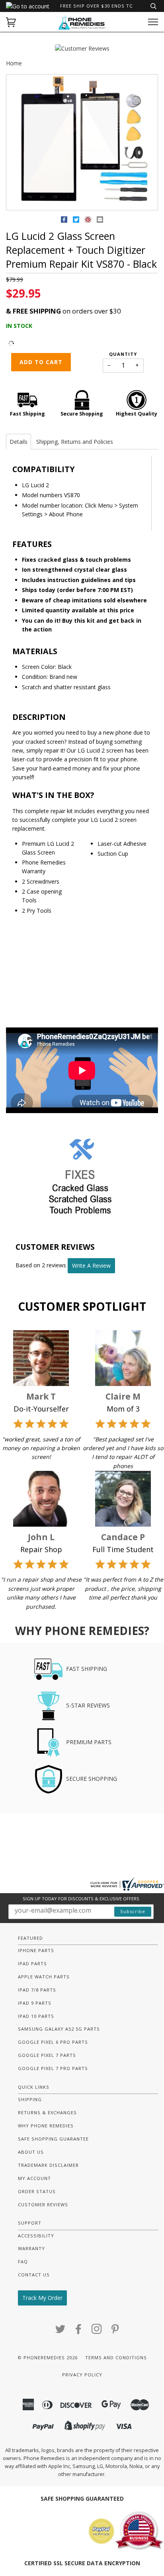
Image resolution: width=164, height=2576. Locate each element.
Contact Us (34, 2275)
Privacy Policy (82, 2375)
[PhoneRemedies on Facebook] (79, 2331)
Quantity (123, 354)
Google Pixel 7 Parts (47, 2055)
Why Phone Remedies (46, 2126)
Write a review (91, 1265)
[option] (82, 143)
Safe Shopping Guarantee (53, 2139)
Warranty (31, 2248)
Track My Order (42, 2298)
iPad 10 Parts (36, 2016)
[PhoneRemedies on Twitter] (61, 2331)
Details (19, 442)
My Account (34, 2178)
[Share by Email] (100, 221)
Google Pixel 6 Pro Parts (53, 2042)
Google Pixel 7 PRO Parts (53, 2068)
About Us (31, 2152)
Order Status (37, 2191)
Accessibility (36, 2236)
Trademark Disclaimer (48, 2165)
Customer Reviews (43, 2204)
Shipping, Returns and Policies (75, 442)
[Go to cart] (11, 22)
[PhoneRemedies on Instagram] (97, 2331)
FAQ (23, 2261)
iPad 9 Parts (35, 2003)
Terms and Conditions (116, 2357)
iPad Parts (32, 1963)
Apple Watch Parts (44, 1977)
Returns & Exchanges (47, 2112)
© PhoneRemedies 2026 (48, 2357)
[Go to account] (28, 6)
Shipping (30, 2099)
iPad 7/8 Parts (37, 1990)
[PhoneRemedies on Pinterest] (115, 2331)
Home (14, 63)
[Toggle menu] (153, 22)
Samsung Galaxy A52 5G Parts (59, 2029)
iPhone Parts (36, 1950)
